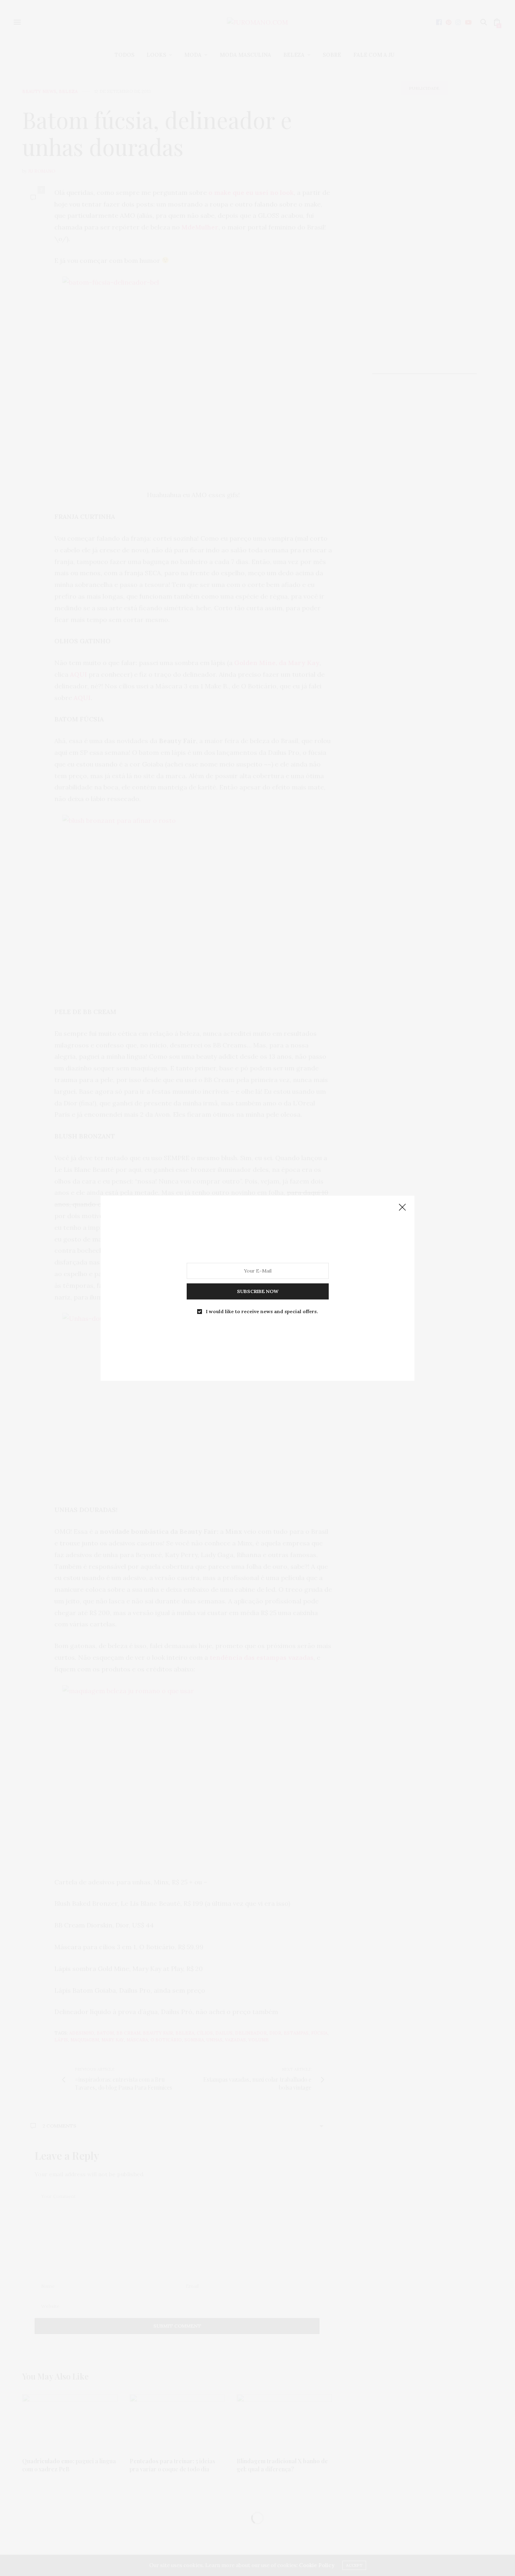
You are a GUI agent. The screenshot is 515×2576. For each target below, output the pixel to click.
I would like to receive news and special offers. (262, 1311)
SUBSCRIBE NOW (258, 1291)
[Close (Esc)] (402, 1208)
